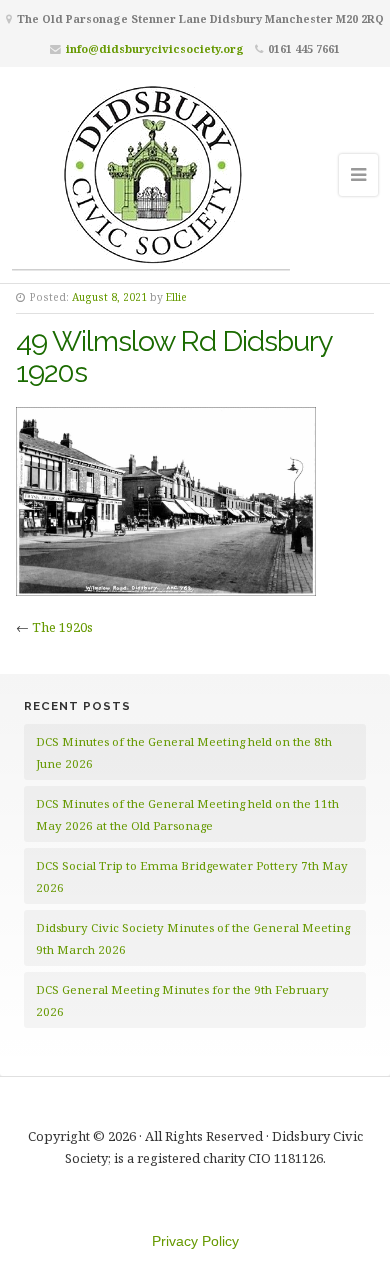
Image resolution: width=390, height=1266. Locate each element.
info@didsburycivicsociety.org (155, 48)
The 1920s (62, 627)
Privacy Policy (195, 1241)
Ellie (176, 297)
